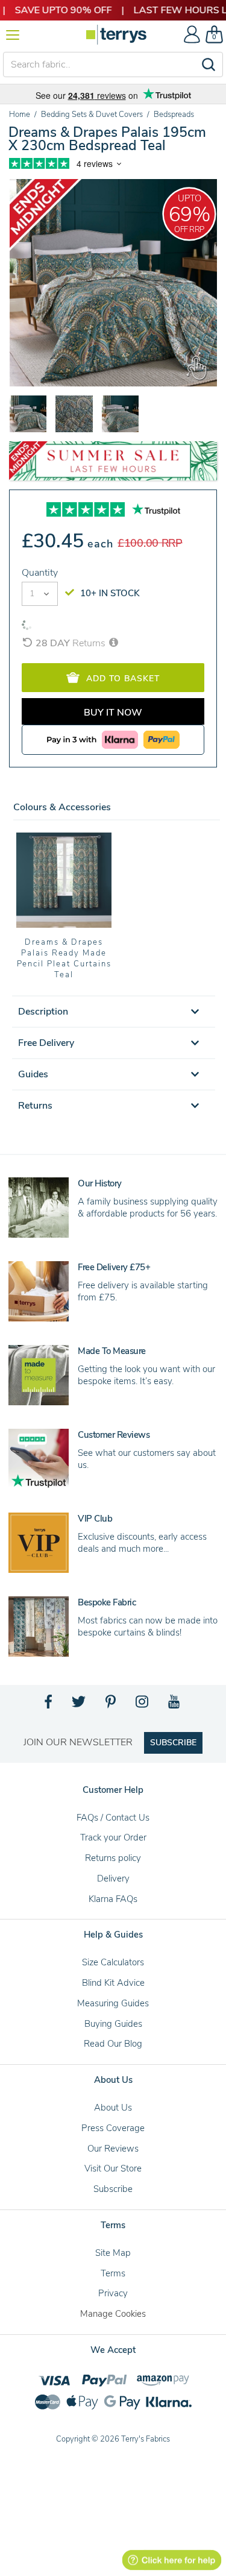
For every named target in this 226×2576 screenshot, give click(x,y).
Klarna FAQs (113, 1899)
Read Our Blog (113, 2044)
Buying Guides (113, 2024)
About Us (113, 2108)
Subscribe (113, 2189)
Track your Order (113, 1838)
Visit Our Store (113, 2168)
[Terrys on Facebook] (49, 1705)
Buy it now (113, 713)
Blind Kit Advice (113, 1983)
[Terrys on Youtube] (175, 1705)
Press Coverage (113, 2128)
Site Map (113, 2253)
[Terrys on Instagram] (143, 1705)
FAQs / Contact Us (113, 1818)
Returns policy (113, 1858)
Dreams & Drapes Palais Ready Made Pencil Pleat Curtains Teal (64, 959)
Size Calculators (113, 1962)
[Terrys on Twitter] (80, 1705)
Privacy (113, 2293)
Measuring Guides (113, 2003)
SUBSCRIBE (173, 1743)
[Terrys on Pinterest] (111, 1705)
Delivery (113, 1878)
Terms (113, 2273)
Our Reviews (113, 2149)
